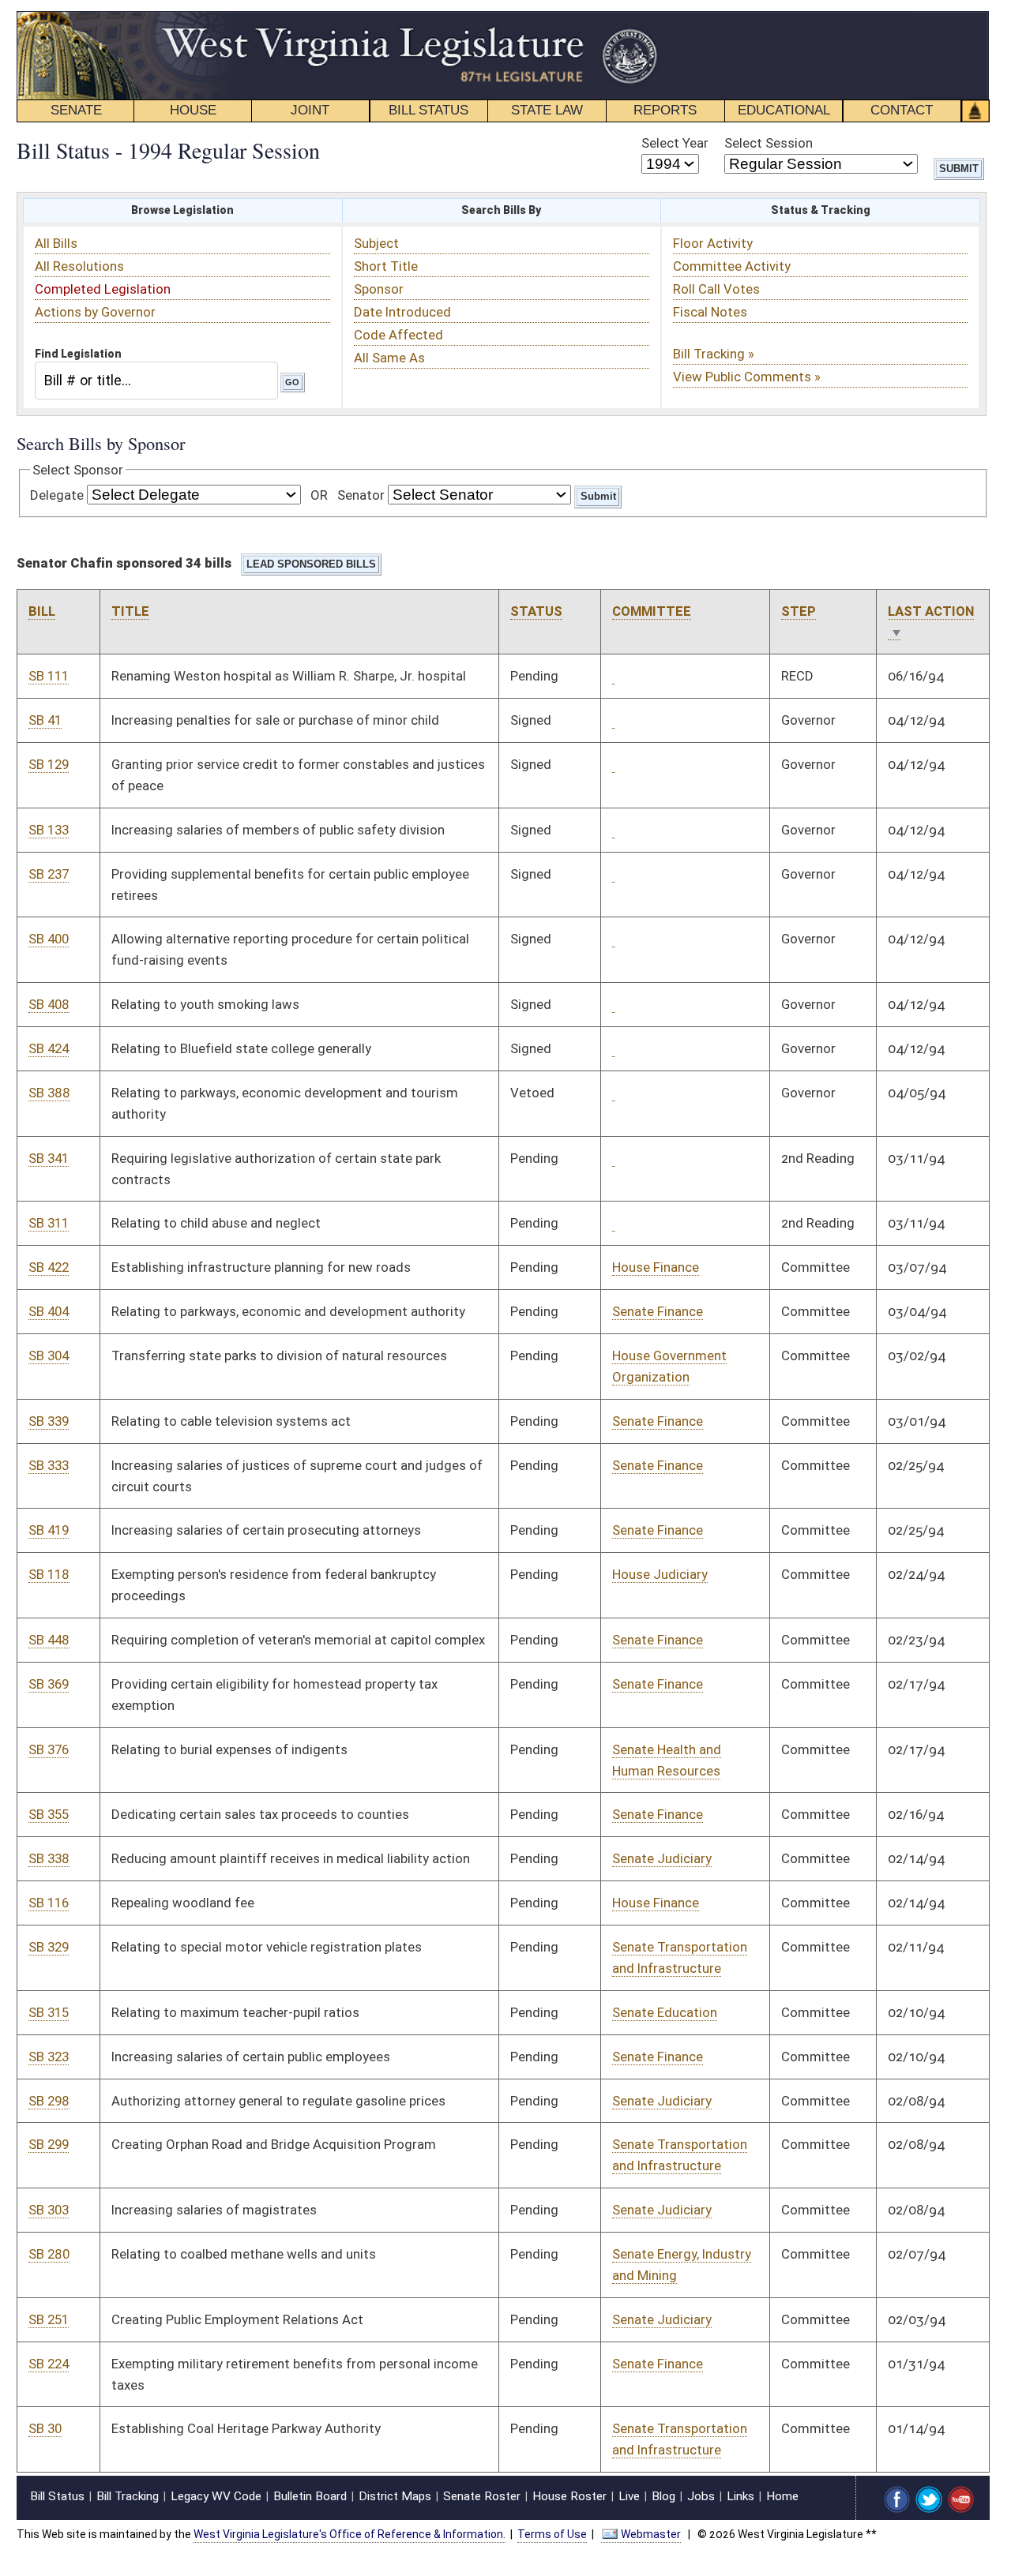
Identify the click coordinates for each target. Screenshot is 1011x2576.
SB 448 (49, 1640)
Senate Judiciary (662, 1858)
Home (782, 2496)
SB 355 (49, 1814)
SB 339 (49, 1421)
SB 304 (49, 1355)
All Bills (56, 243)
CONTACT (902, 110)
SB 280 (49, 2254)
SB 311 (49, 1223)
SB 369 (49, 1684)
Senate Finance (658, 1311)
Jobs (701, 2496)
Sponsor (379, 289)
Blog (663, 2496)
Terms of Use (552, 2534)
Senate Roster (482, 2496)
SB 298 (49, 2101)
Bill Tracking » (714, 354)
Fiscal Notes (710, 312)
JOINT (310, 110)
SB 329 (49, 1947)
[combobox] (156, 380)
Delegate (57, 495)
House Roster (569, 2496)
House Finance (656, 1267)
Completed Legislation (103, 289)
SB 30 (45, 2428)
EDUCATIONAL (784, 110)
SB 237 (49, 874)
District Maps (395, 2496)
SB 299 (49, 2144)
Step (799, 611)
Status (536, 611)
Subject (376, 243)
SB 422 (49, 1267)
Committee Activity (732, 266)
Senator (361, 495)
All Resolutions (79, 266)
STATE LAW (547, 110)
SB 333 (49, 1465)
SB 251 (49, 2319)
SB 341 (49, 1158)
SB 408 (49, 1004)
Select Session (769, 143)
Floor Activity (713, 243)
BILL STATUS (428, 110)
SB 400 (49, 939)
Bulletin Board (310, 2496)
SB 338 (49, 1858)
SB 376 (49, 1749)
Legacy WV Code (216, 2496)
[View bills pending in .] (614, 676)
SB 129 (49, 764)
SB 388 (49, 1093)
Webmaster (651, 2534)
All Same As (389, 358)
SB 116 (49, 1903)
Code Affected (398, 335)
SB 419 (49, 1530)
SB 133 (49, 830)
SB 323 (49, 2057)
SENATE (76, 110)
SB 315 (49, 2012)
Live (629, 2496)
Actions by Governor (95, 312)
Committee (652, 611)
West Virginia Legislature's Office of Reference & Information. (350, 2534)
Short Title (386, 266)
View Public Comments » (747, 377)
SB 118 (49, 1574)
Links (740, 2496)
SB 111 (49, 676)
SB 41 (45, 720)
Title (130, 611)
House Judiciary (660, 1574)
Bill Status (57, 2496)
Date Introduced (402, 312)
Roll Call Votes (716, 289)
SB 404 (49, 1311)
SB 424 (49, 1048)
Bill (42, 611)
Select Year (675, 143)
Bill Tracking (128, 2496)
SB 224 (49, 2364)
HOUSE (193, 110)
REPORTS (665, 110)
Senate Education (665, 2012)
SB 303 (49, 2210)
